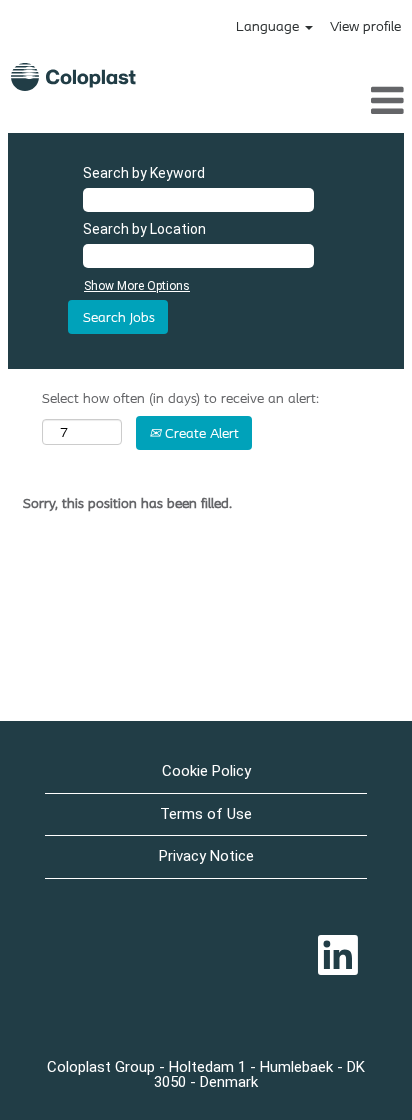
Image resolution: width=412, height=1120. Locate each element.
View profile (365, 26)
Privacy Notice (206, 856)
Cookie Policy (206, 771)
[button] (345, 100)
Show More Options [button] (137, 286)
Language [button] (269, 26)
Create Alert (200, 433)
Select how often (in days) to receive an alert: (180, 398)
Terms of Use (206, 814)
